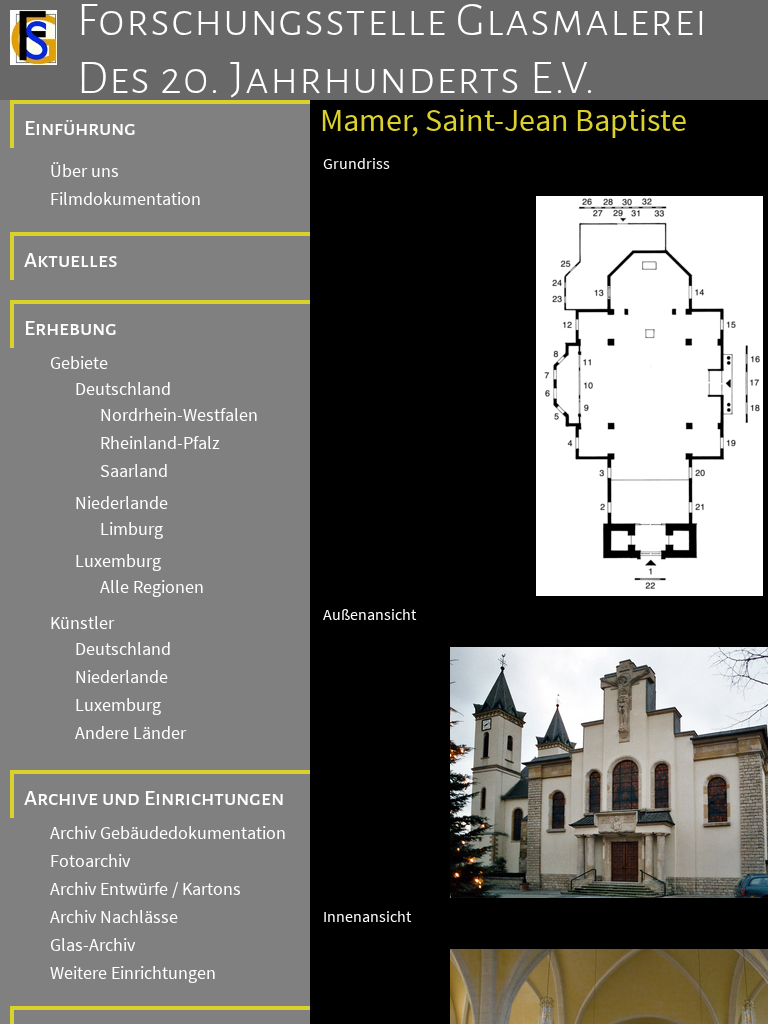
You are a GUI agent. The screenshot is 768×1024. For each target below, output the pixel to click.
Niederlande (121, 503)
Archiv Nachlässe (114, 917)
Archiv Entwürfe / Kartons (145, 889)
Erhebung (70, 328)
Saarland (134, 471)
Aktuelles (71, 260)
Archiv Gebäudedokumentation (168, 833)
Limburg (131, 529)
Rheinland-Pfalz (160, 443)
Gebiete (79, 363)
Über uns (84, 171)
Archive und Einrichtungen (154, 798)
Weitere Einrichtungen (133, 973)
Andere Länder (130, 733)
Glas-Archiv (92, 945)
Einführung (80, 128)
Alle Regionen (152, 587)
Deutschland (123, 389)
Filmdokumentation (125, 199)
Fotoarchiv (90, 861)
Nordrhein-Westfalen (179, 415)
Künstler (82, 623)
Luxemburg (118, 561)
